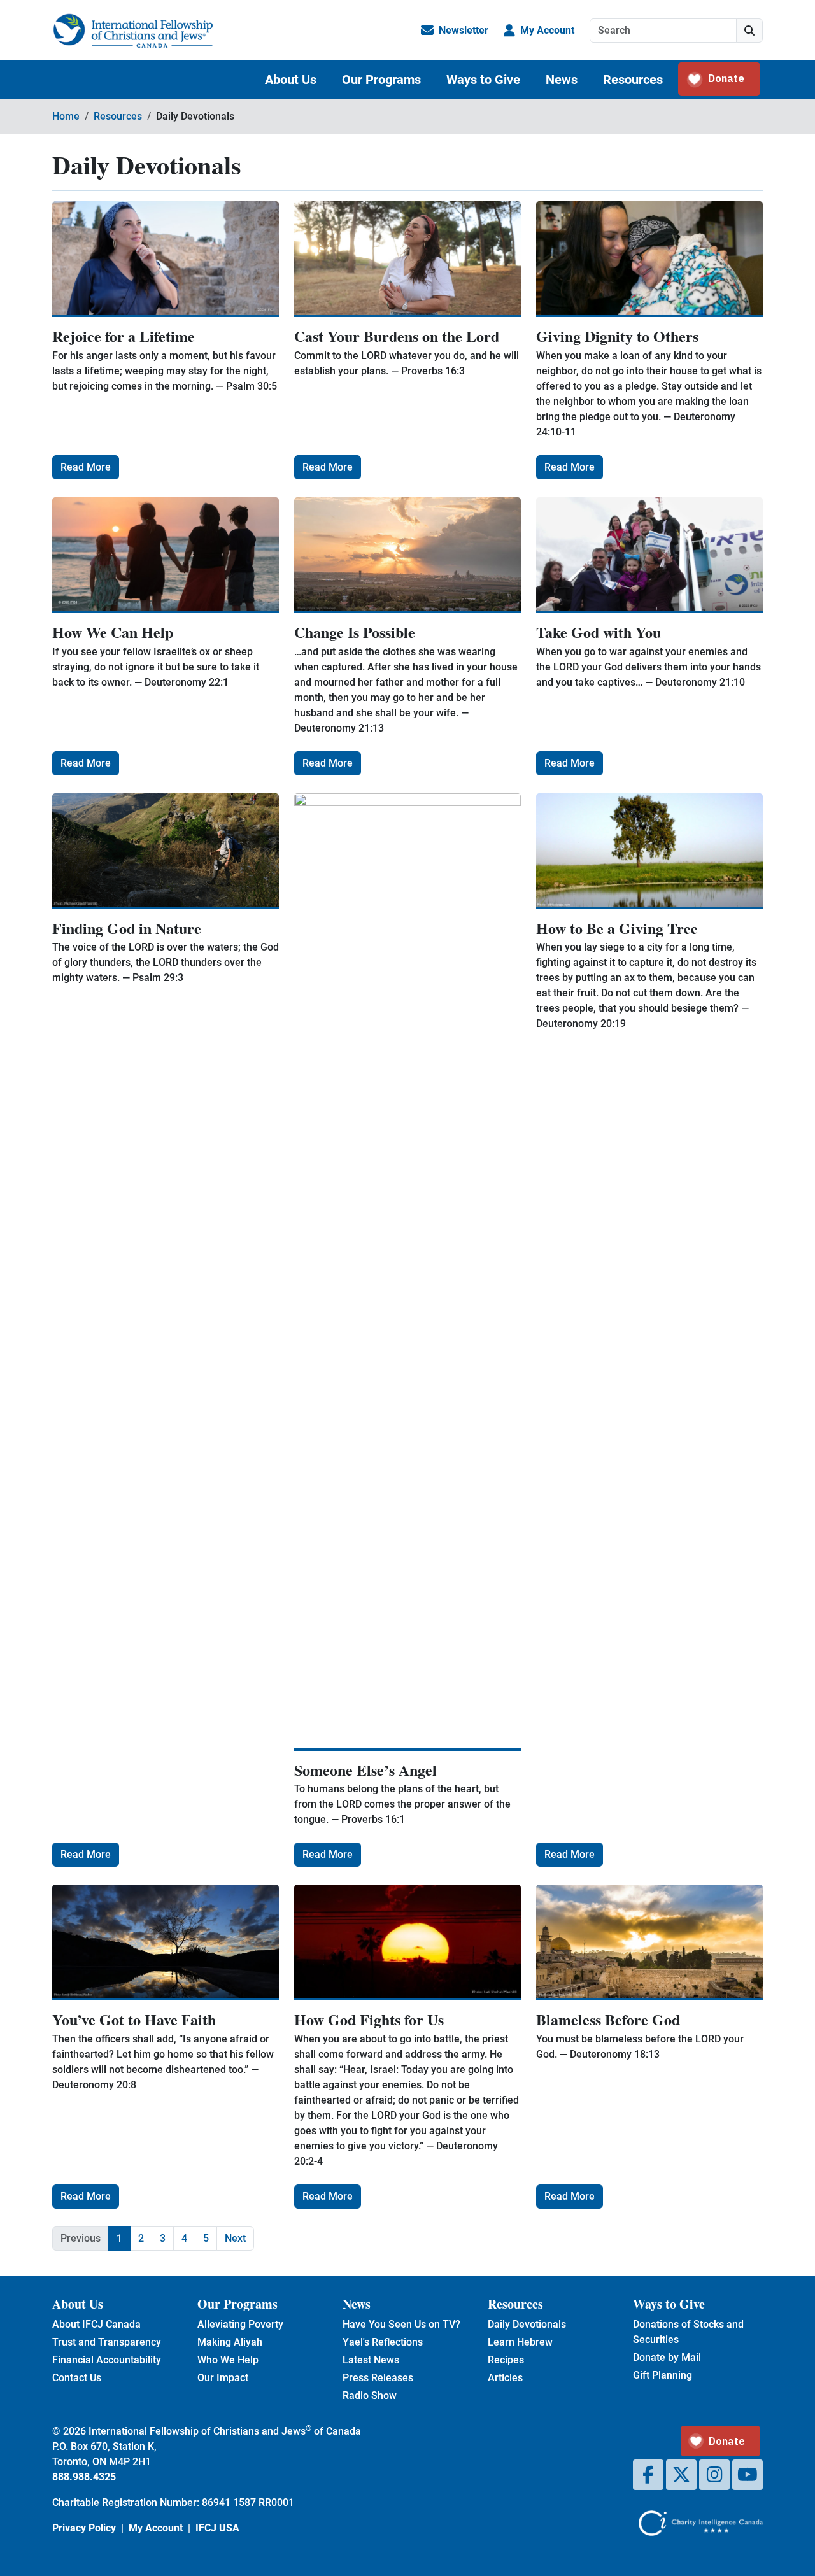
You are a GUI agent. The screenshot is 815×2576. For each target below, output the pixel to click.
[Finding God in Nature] (166, 851)
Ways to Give (483, 80)
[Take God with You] (649, 555)
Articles (505, 2378)
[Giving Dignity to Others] (649, 259)
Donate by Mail (667, 2357)
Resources (633, 80)
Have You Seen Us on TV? (401, 2324)
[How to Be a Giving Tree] (649, 851)
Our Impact (223, 2378)
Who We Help (228, 2360)
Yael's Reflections (383, 2342)
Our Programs (381, 80)
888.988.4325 (84, 2477)
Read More (86, 467)
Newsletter (464, 30)
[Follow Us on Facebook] (648, 2475)
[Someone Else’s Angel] (407, 1272)
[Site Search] (749, 31)
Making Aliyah (230, 2342)
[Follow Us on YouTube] (748, 2475)
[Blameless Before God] (649, 1943)
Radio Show (370, 2396)
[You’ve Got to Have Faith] (166, 1943)
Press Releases (378, 2378)
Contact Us (77, 2378)
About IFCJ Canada (96, 2324)
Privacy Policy (84, 2528)
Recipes (506, 2360)
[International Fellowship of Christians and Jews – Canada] (133, 31)
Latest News (371, 2360)
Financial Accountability (107, 2360)
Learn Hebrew (520, 2342)
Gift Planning (663, 2375)
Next (235, 2238)
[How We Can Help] (166, 555)
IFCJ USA (217, 2528)
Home (66, 116)
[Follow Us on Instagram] (714, 2475)
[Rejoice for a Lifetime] (166, 259)
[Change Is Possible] (407, 555)
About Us (291, 80)
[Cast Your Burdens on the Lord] (407, 259)
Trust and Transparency (107, 2342)
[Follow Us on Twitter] (681, 2475)
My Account (547, 30)
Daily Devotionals (527, 2324)
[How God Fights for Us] (407, 1943)
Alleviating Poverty (240, 2324)
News (562, 80)
